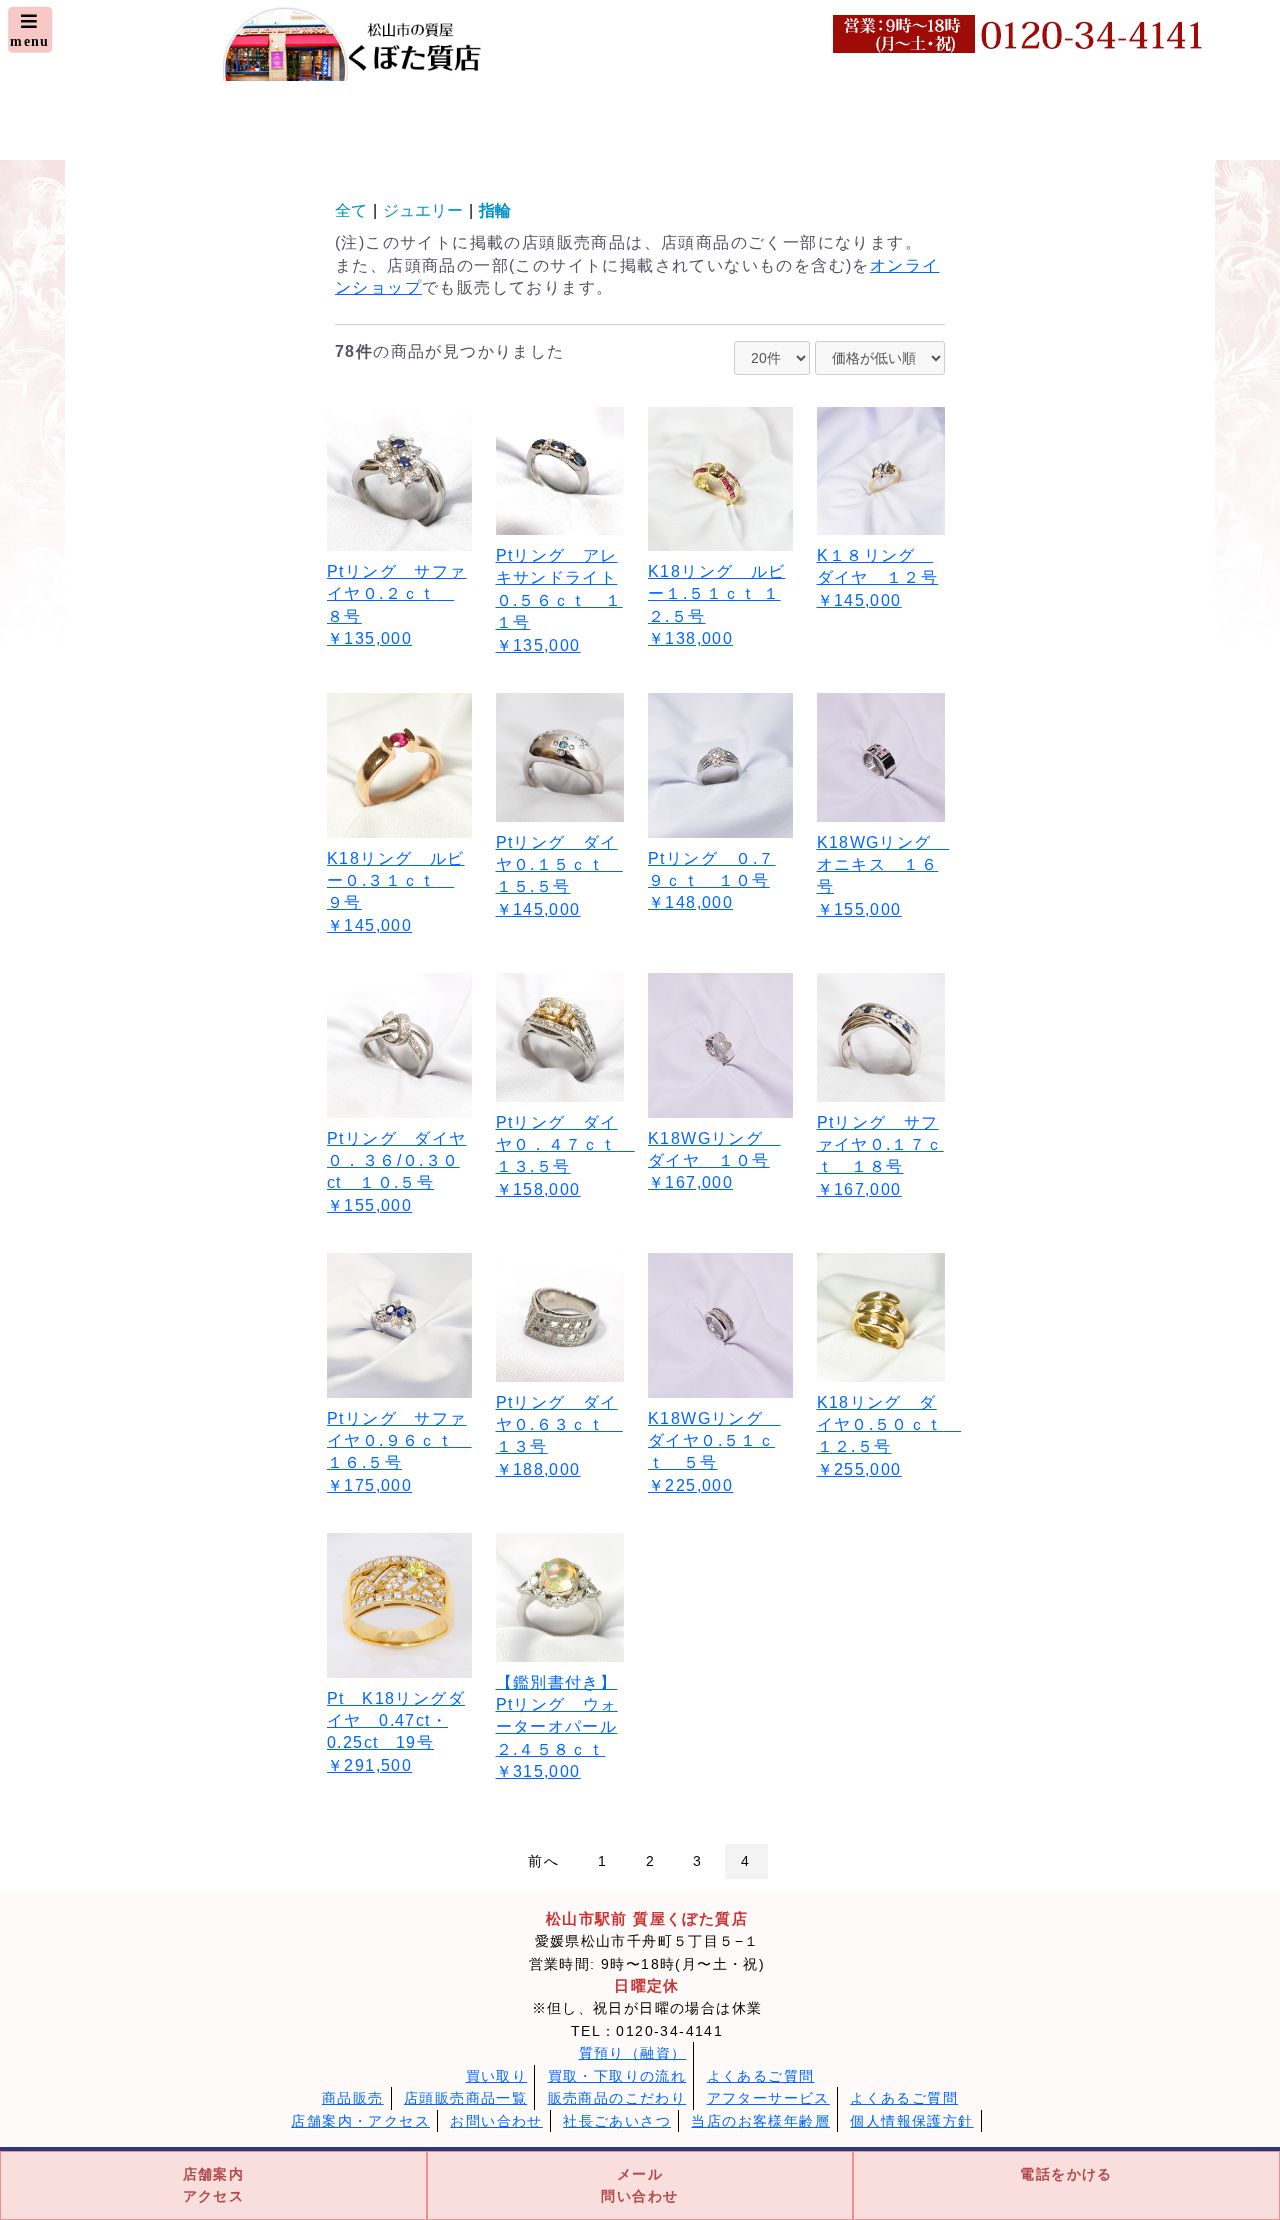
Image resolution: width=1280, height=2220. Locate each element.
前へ (543, 1861)
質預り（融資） (633, 2053)
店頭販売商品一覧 (465, 2098)
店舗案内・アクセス (360, 2121)
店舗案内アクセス (214, 2185)
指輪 (495, 210)
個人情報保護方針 (911, 2121)
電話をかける (1066, 2174)
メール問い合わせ (639, 2185)
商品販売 (353, 2098)
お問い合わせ (496, 2121)
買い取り (497, 2076)
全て (351, 210)
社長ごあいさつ (617, 2121)
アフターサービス (768, 2098)
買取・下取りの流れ (617, 2076)
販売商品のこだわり (617, 2098)
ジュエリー (423, 210)
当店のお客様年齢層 (760, 2121)
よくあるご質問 (761, 2076)
